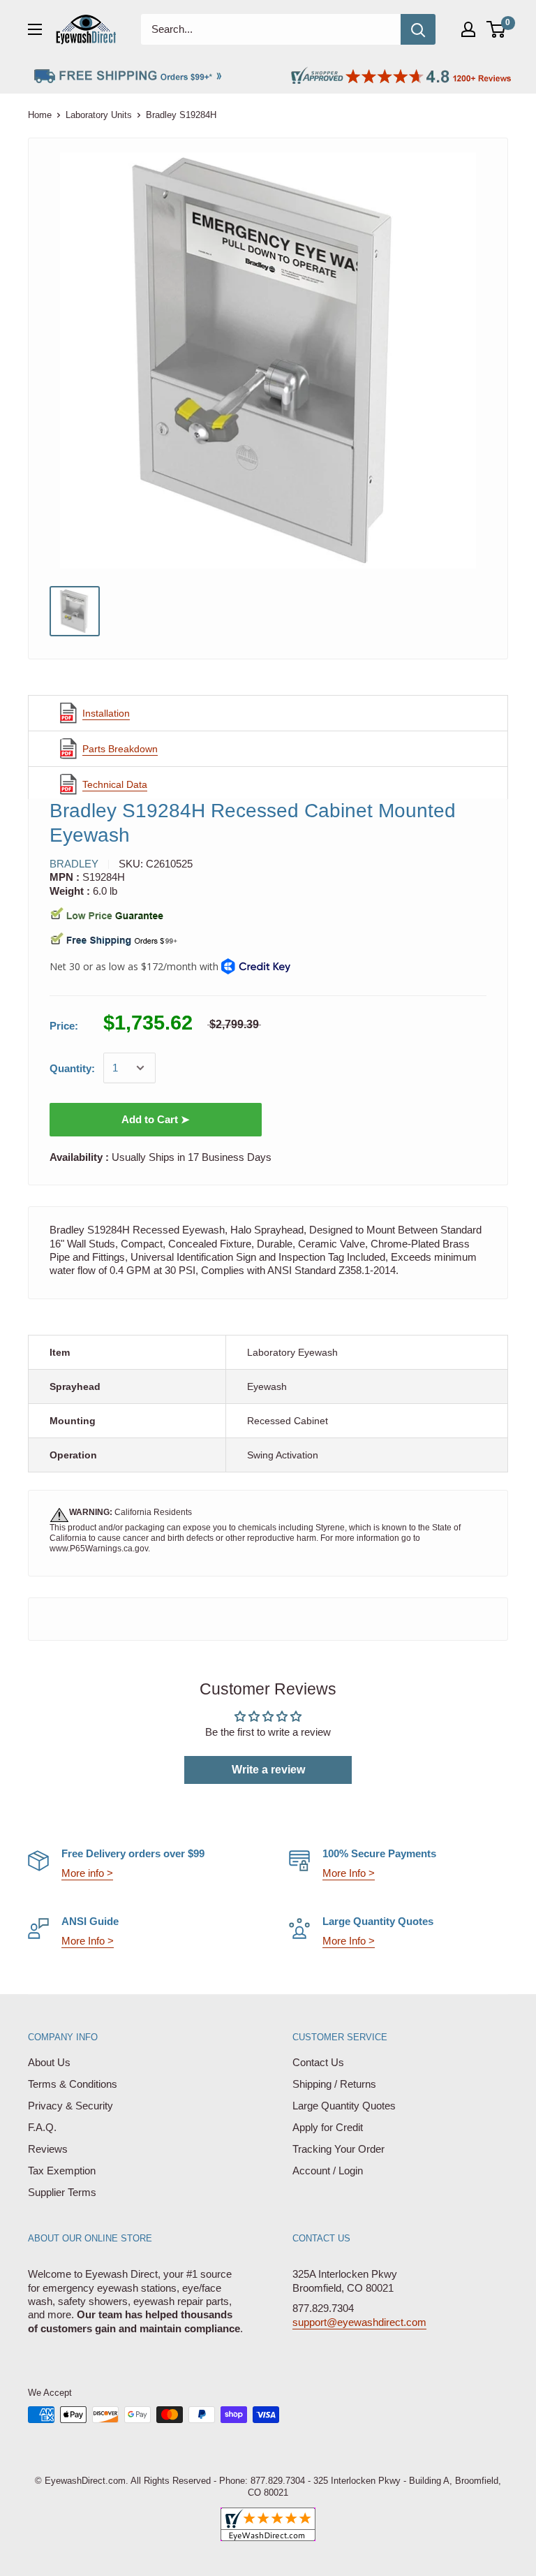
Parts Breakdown (120, 749)
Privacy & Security (70, 2106)
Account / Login (328, 2171)
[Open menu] (35, 29)
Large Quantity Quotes (344, 2106)
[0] (497, 29)
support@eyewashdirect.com (359, 2322)
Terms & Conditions (73, 2084)
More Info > (349, 1873)
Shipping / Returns (334, 2084)
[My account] (468, 29)
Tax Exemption (62, 2171)
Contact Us (318, 2062)
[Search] (418, 29)
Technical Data (115, 784)
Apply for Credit (328, 2127)
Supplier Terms (62, 2192)
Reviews (48, 2149)
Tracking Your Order (338, 2149)
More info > (87, 1873)
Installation (106, 713)
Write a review (268, 1770)
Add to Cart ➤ (156, 1119)
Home (40, 115)
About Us (49, 2062)
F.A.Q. (42, 2127)
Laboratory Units (99, 115)
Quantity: (72, 1068)
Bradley (74, 864)
